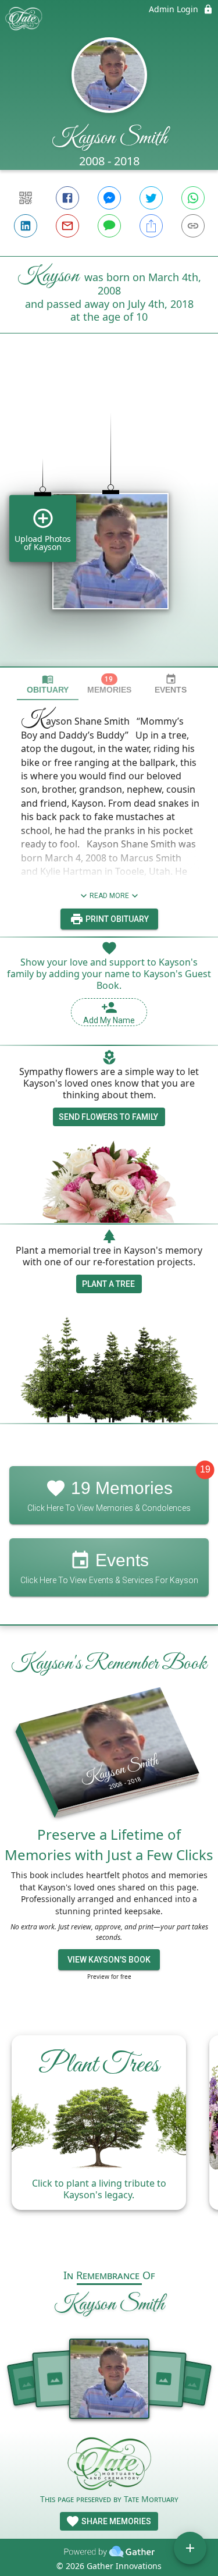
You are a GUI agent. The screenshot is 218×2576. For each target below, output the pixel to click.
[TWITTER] (151, 198)
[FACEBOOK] (67, 198)
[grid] (109, 520)
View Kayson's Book (109, 1960)
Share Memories (115, 2521)
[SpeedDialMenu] (190, 2548)
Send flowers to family (108, 1117)
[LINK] (193, 226)
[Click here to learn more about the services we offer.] (109, 2465)
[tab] (48, 684)
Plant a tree (108, 1284)
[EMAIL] (67, 226)
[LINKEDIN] (26, 226)
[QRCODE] (26, 198)
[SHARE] (151, 226)
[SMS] (109, 226)
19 (205, 1470)
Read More (109, 896)
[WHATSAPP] (193, 198)
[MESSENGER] (109, 198)
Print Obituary (116, 919)
